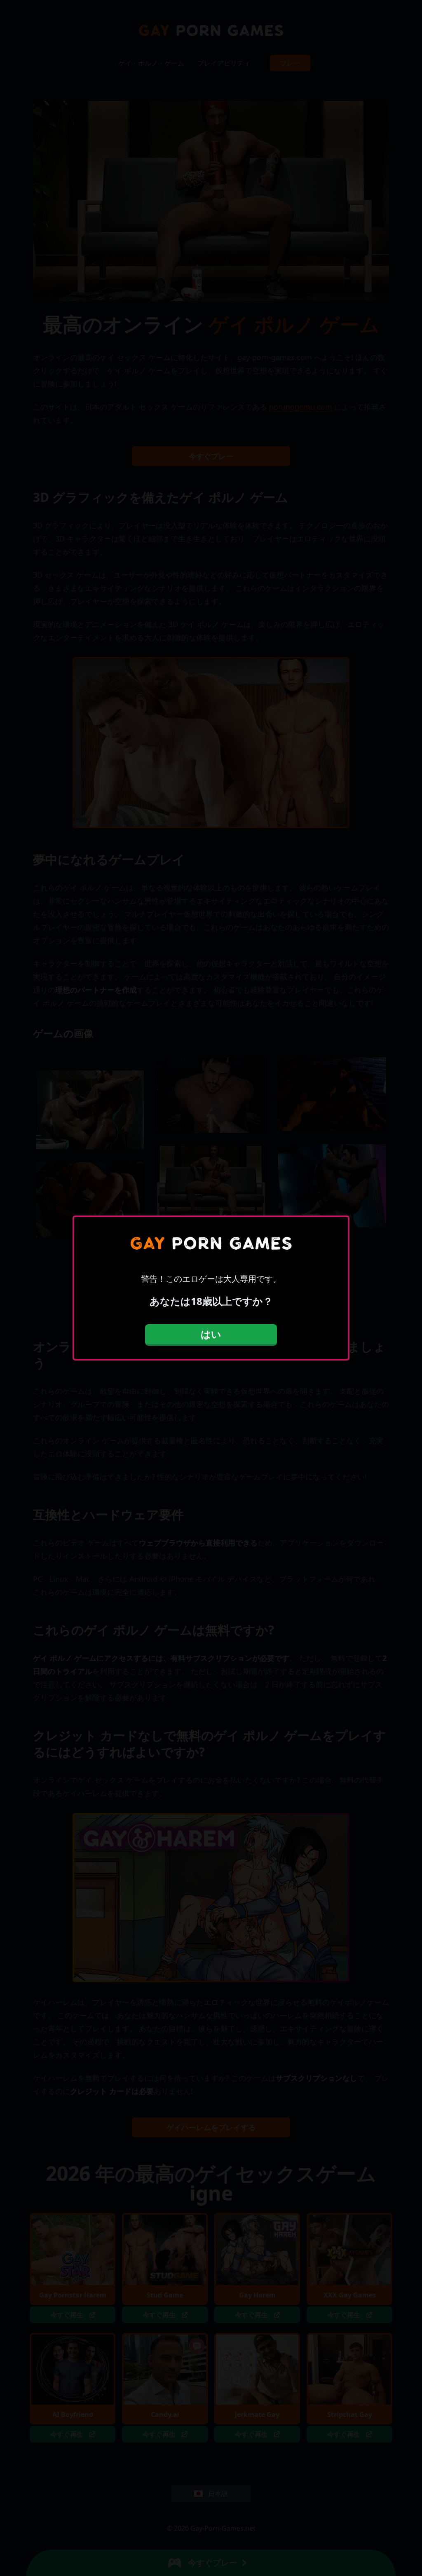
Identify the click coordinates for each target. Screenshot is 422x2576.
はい (211, 1334)
